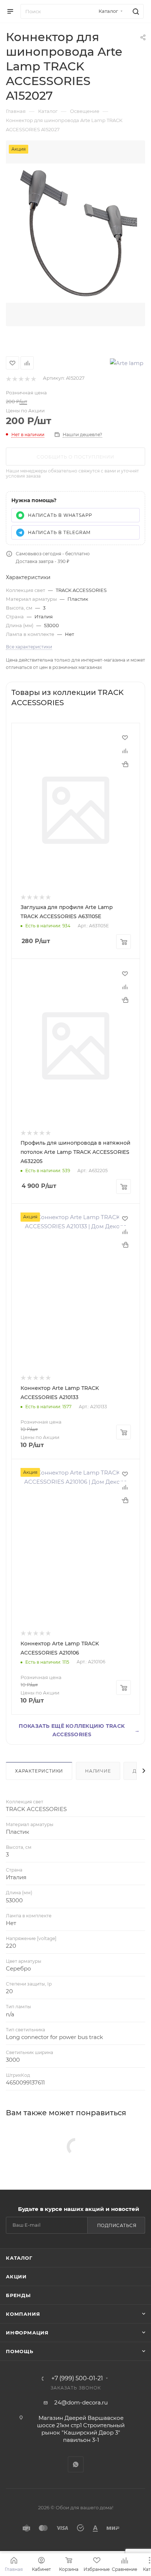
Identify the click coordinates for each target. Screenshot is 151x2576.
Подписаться (117, 2225)
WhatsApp (76, 2464)
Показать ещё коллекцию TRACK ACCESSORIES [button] (79, 1730)
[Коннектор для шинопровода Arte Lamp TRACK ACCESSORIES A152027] (75, 233)
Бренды (18, 2295)
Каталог (19, 2258)
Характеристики (39, 1771)
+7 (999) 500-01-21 (77, 2378)
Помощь (20, 2351)
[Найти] (135, 11)
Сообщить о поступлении (75, 457)
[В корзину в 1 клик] (125, 764)
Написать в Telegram (59, 532)
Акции (16, 2277)
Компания (23, 2314)
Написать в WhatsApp (60, 515)
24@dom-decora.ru (81, 2402)
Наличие (98, 1771)
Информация (27, 2333)
